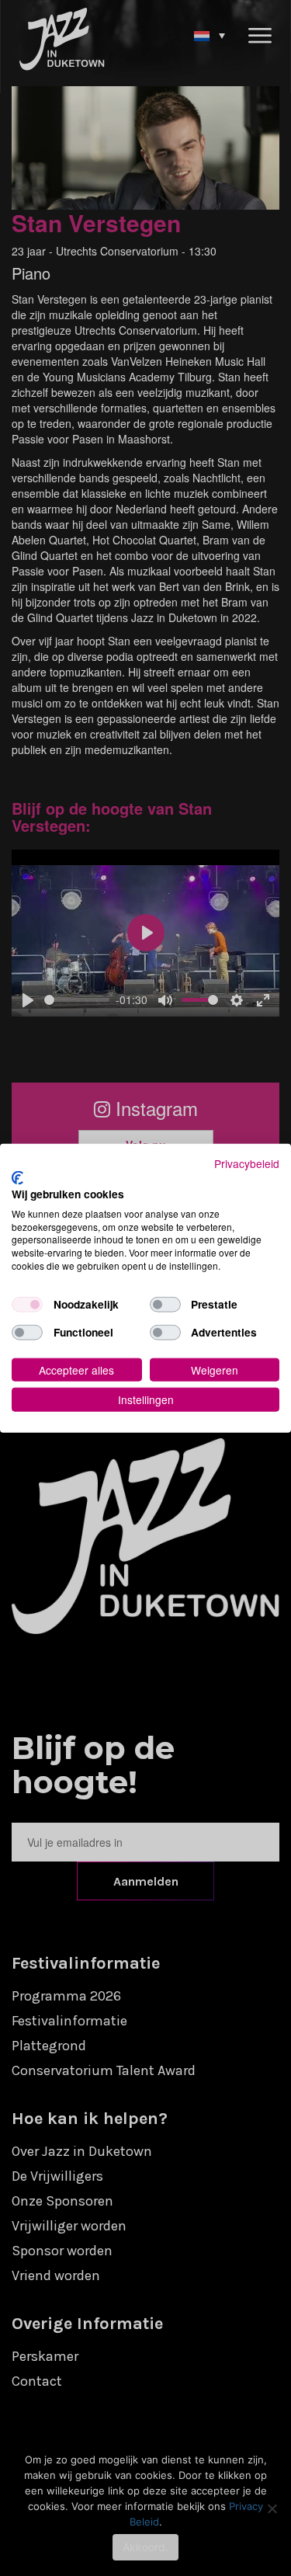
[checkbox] (27, 1304)
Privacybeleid (247, 1163)
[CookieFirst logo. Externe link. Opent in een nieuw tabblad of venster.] (17, 1178)
